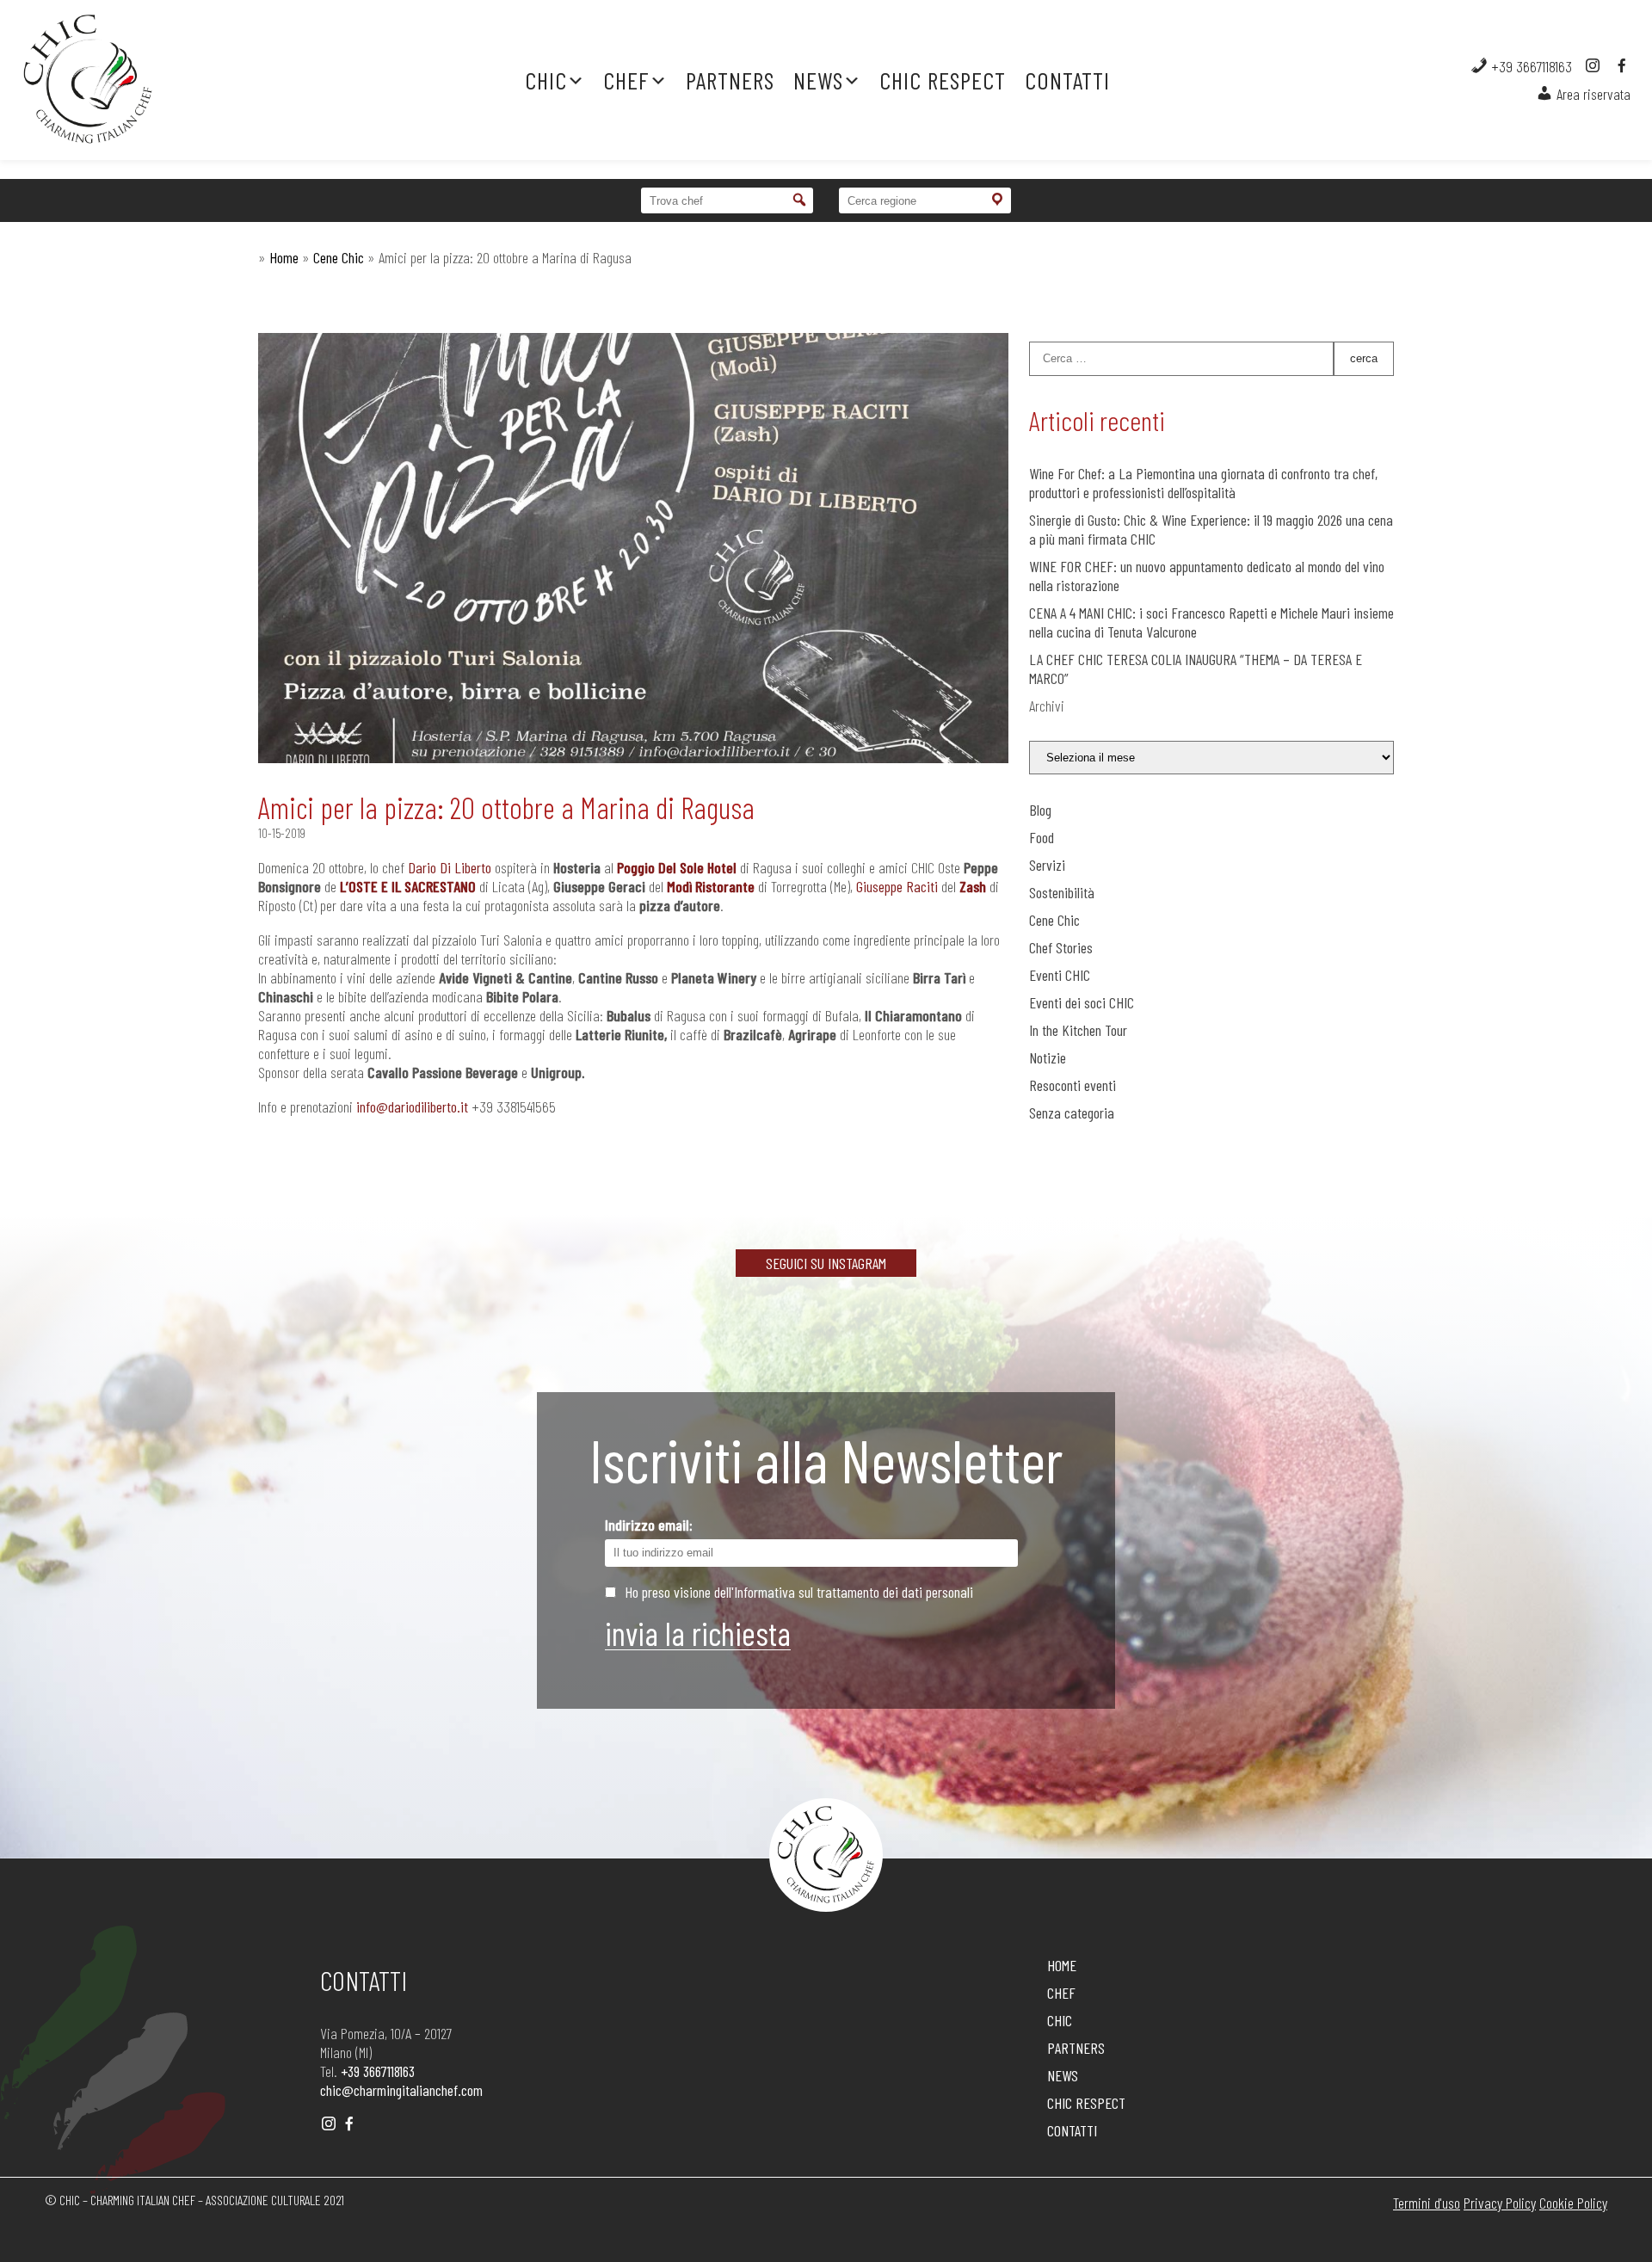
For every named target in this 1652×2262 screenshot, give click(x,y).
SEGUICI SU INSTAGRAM (826, 1263)
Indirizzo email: (649, 1525)
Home (284, 257)
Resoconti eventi (1073, 1085)
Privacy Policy (1500, 2203)
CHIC (546, 80)
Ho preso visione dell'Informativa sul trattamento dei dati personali (799, 1592)
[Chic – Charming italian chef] (163, 80)
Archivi (1047, 706)
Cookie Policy (1573, 2203)
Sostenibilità (1062, 892)
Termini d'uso (1427, 2203)
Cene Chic (339, 257)
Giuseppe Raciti (897, 886)
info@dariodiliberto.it (412, 1106)
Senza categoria (1072, 1113)
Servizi (1047, 865)
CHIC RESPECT (943, 80)
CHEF (626, 80)
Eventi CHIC (1060, 975)
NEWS (818, 80)
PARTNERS (730, 80)
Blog (1040, 810)
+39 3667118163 (1530, 66)
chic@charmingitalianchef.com (401, 2090)
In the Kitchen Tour (1078, 1030)
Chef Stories (1061, 947)
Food (1042, 837)
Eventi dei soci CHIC (1082, 1002)
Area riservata (1592, 94)
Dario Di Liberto (450, 867)
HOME (1062, 1965)
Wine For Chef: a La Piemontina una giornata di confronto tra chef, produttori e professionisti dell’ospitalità (1203, 483)
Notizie (1048, 1057)
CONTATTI (1067, 80)
